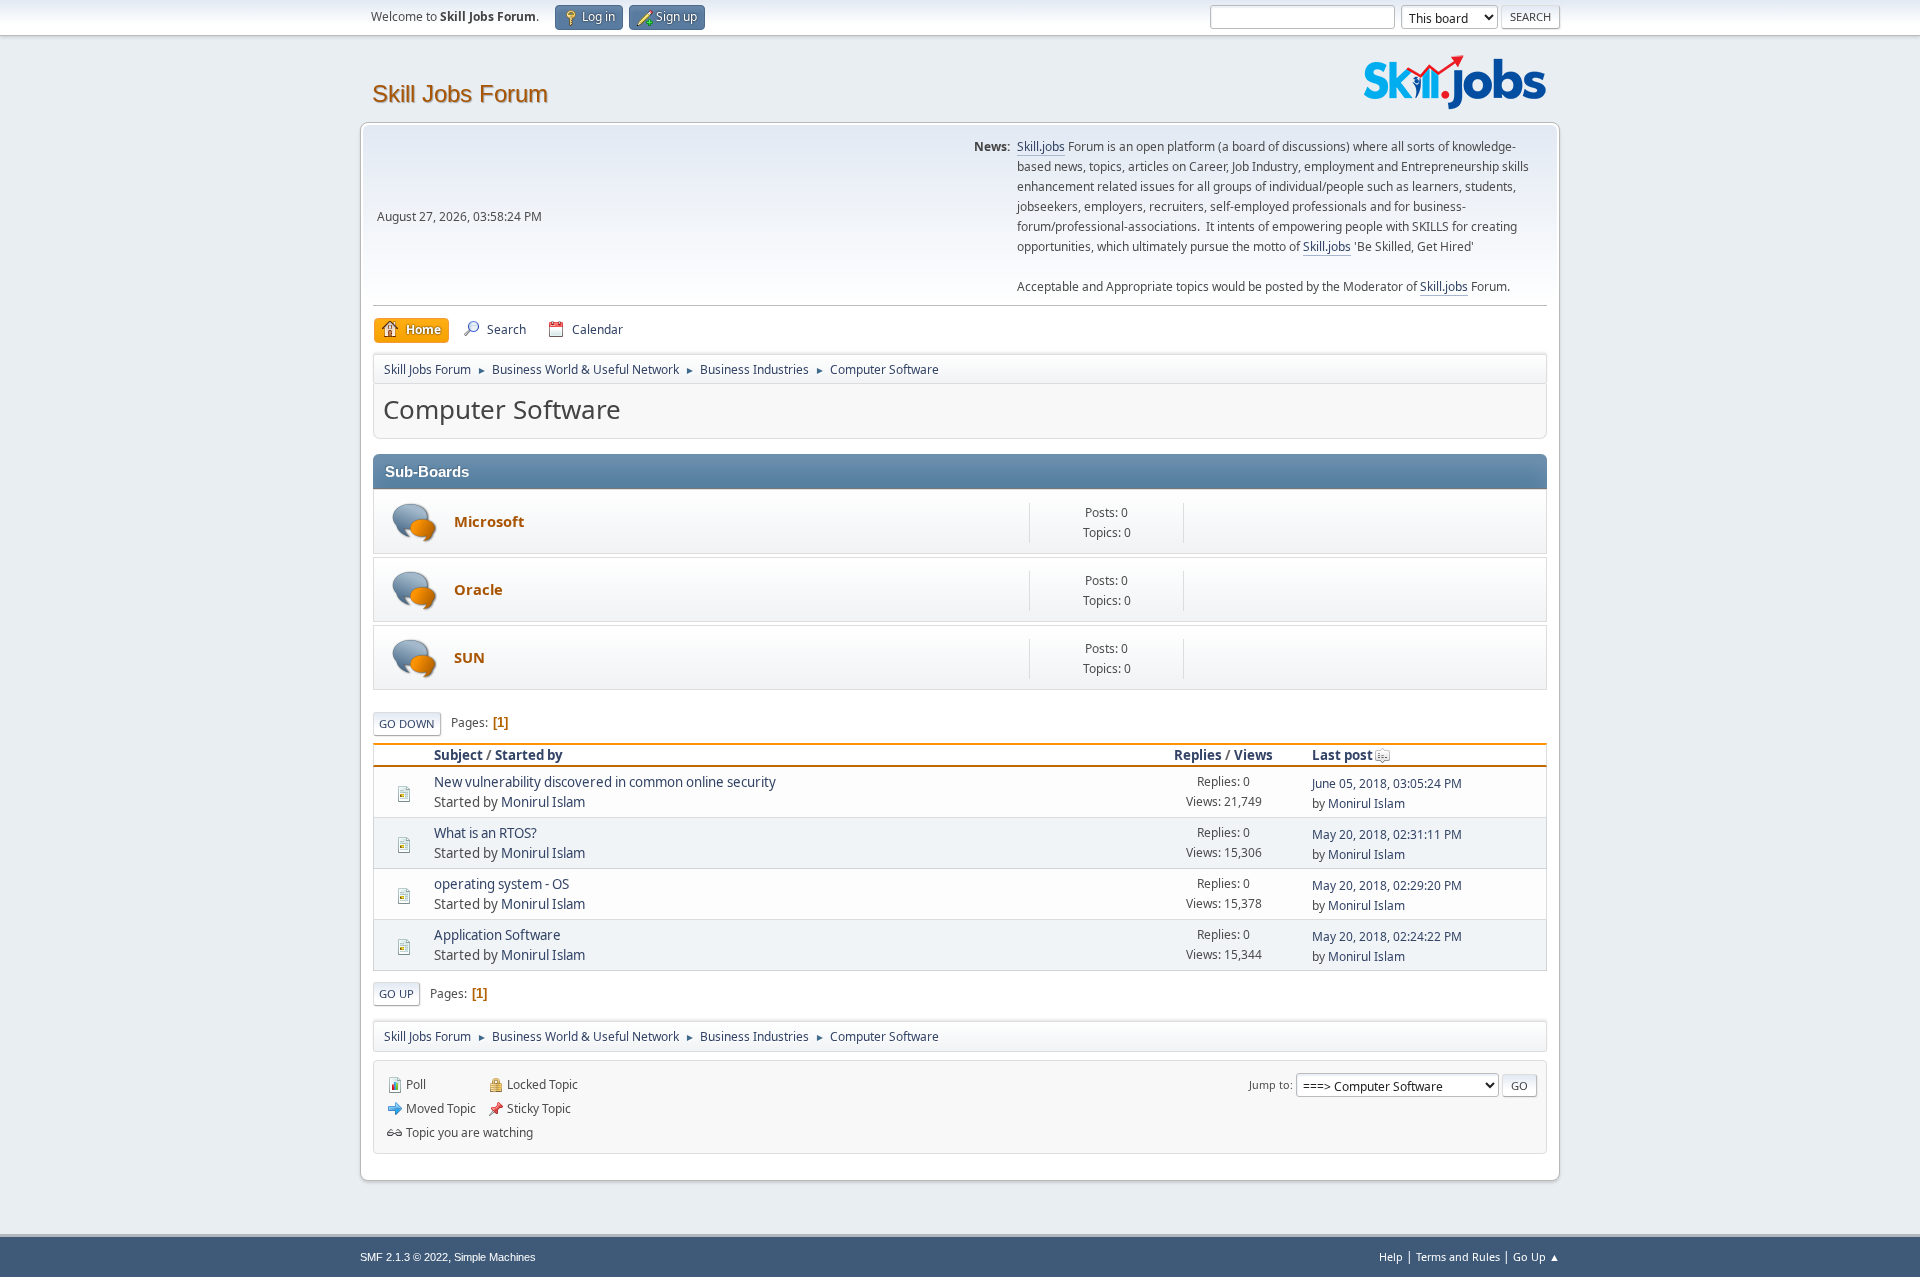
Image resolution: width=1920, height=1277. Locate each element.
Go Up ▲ (1536, 1256)
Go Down (407, 723)
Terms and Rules (1458, 1256)
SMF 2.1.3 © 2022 (404, 1257)
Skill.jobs (1041, 146)
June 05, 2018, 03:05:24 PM (1387, 783)
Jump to (1269, 1084)
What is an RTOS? (485, 833)
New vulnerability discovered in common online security (605, 782)
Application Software (497, 935)
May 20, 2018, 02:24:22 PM (1387, 936)
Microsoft (489, 521)
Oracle (478, 589)
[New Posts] (414, 522)
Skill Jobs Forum (460, 93)
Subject (458, 755)
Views (1253, 755)
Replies (1198, 755)
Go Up (396, 993)
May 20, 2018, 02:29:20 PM (1387, 885)
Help (1391, 1256)
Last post (1342, 755)
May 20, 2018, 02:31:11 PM (1387, 834)
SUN (469, 657)
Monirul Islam (543, 802)
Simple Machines (495, 1257)
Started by (529, 755)
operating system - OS (501, 884)
